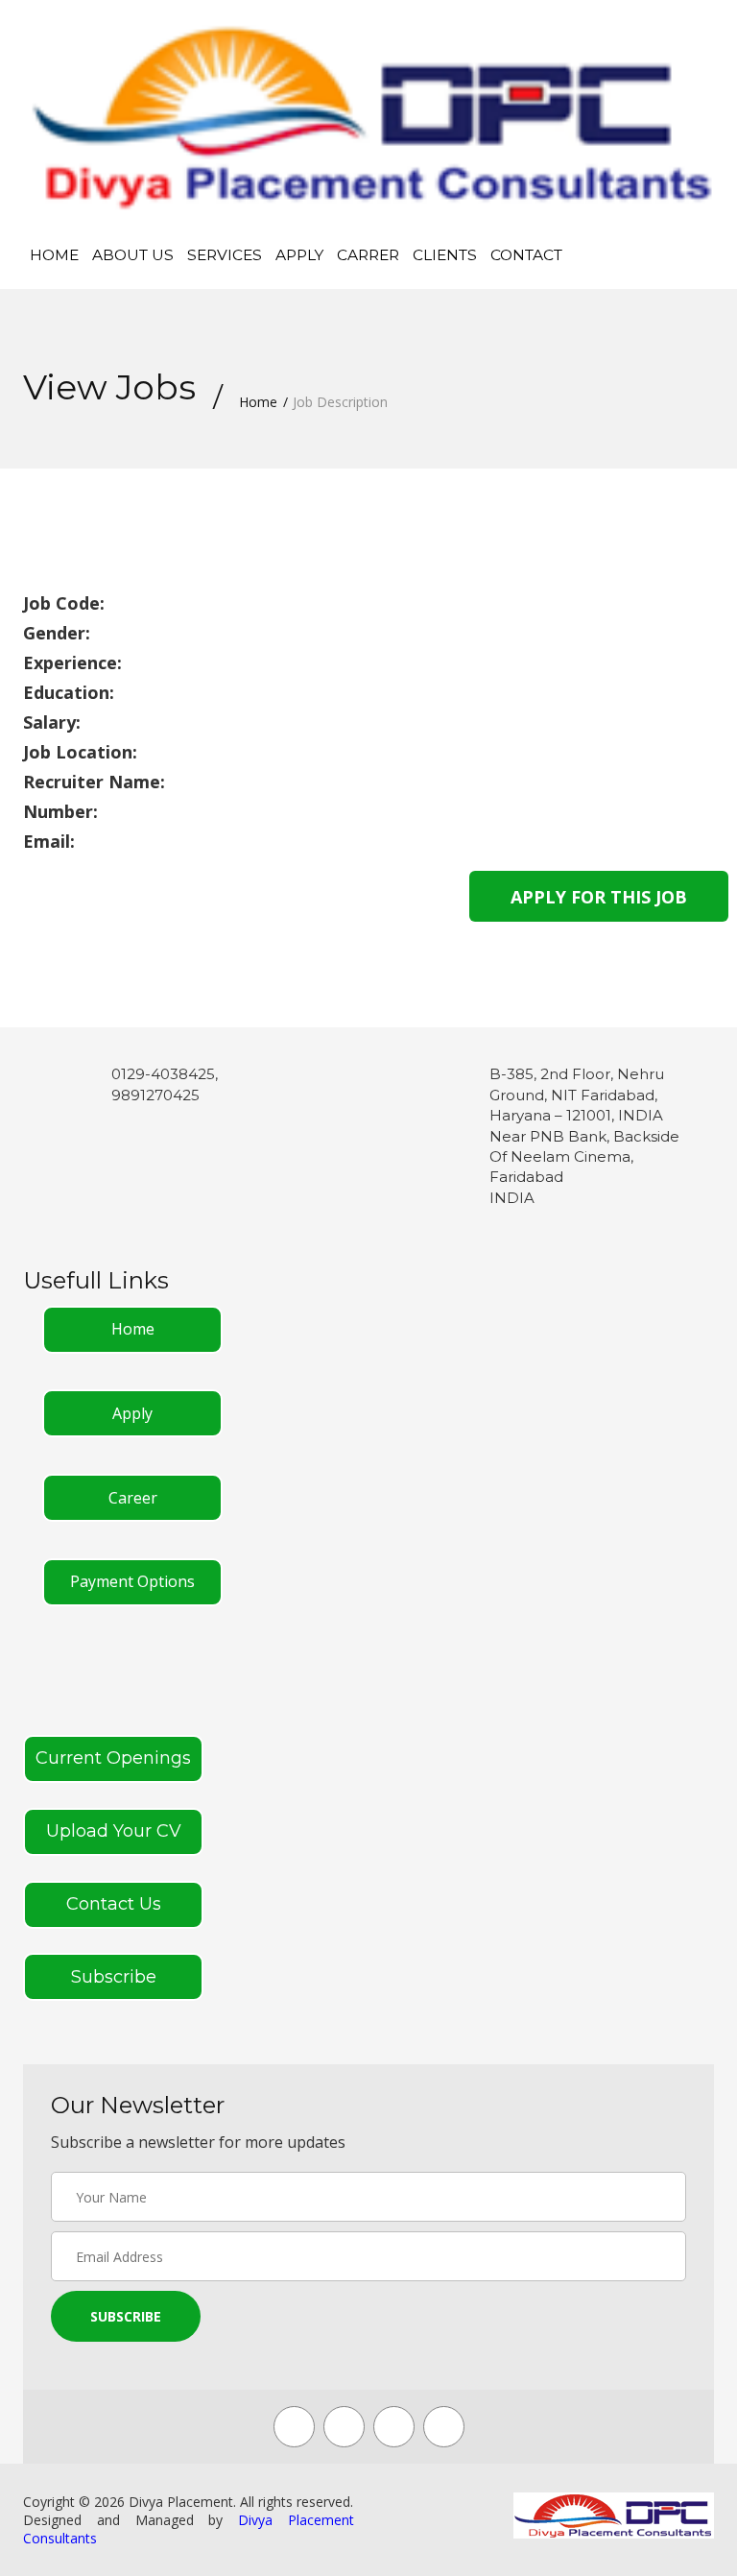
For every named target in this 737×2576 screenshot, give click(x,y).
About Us (133, 255)
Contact (526, 255)
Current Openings (113, 1758)
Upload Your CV (114, 1831)
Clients (445, 255)
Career (133, 1498)
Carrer (368, 255)
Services (225, 255)
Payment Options (132, 1581)
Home (54, 255)
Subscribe (114, 1977)
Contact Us (114, 1904)
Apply (299, 255)
